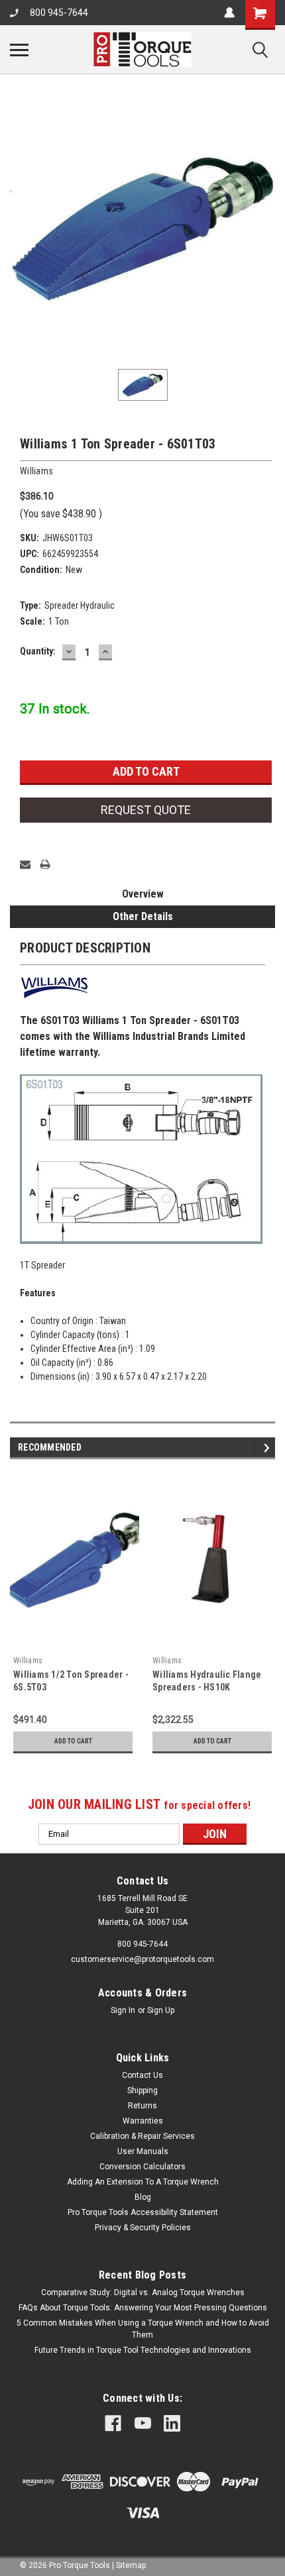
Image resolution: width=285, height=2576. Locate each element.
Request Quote (146, 810)
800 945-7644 (59, 13)
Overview (143, 894)
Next (269, 1448)
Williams (28, 1661)
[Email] (25, 864)
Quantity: (38, 651)
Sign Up (161, 2010)
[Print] (45, 864)
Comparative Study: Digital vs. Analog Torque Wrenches (143, 2293)
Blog (143, 2197)
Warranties (143, 2121)
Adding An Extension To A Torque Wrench (143, 2182)
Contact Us (142, 2075)
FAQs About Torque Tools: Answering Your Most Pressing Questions (143, 2308)
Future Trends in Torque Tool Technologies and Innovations (143, 2350)
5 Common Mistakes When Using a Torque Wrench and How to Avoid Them (143, 2329)
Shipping (142, 2090)
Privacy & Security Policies (143, 2228)
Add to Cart (73, 1741)
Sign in (123, 2010)
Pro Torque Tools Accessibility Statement (143, 2212)
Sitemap (131, 2565)
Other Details (143, 916)
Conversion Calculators (142, 2167)
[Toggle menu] (19, 50)
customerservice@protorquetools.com (142, 1959)
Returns (142, 2106)
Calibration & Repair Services (142, 2136)
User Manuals (143, 2151)
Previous (250, 1448)
